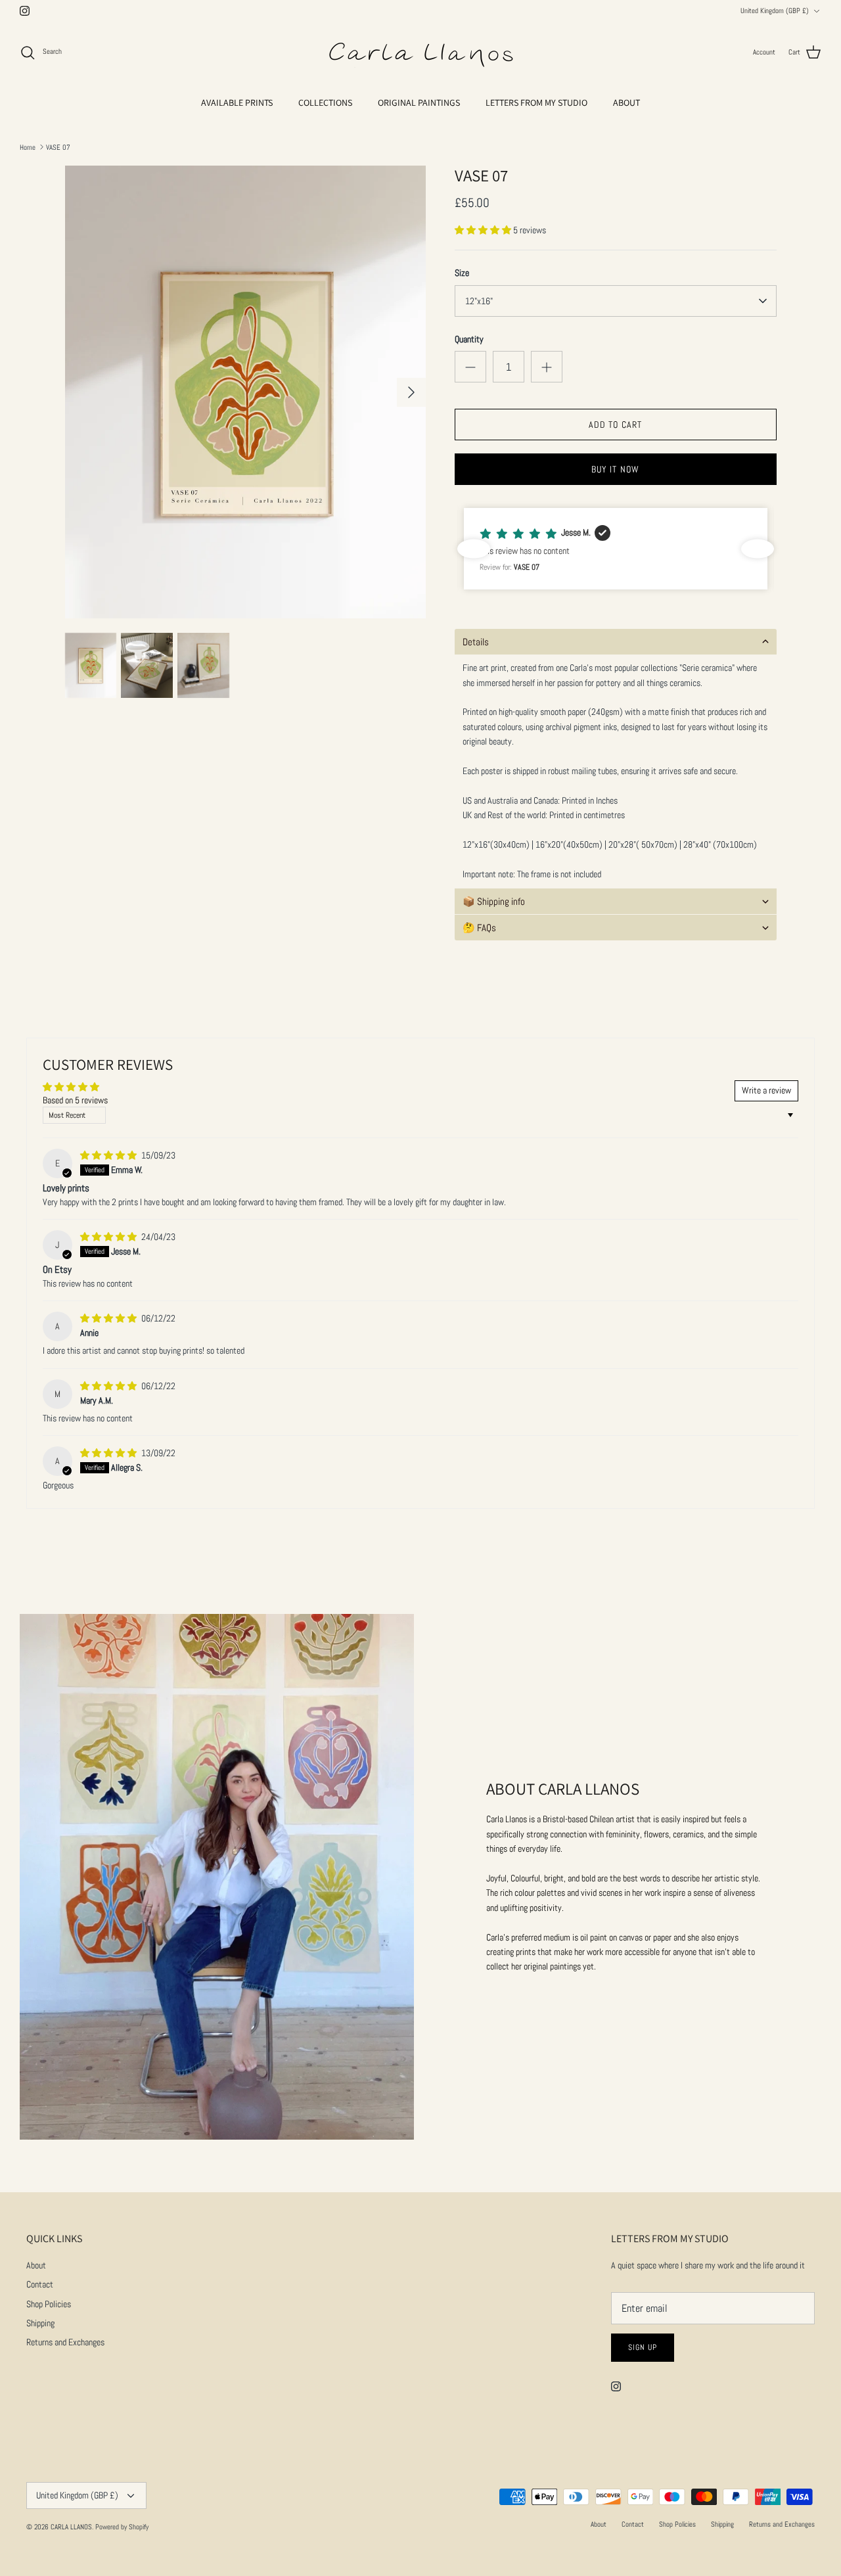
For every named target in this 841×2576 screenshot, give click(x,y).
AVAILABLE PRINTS (237, 103)
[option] (245, 392)
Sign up (643, 2347)
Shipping (40, 2323)
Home (28, 147)
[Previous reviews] (474, 549)
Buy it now (615, 469)
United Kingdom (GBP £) (775, 11)
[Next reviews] (758, 549)
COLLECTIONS (325, 103)
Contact (40, 2284)
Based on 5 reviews (75, 1100)
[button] (484, 230)
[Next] (411, 392)
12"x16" (479, 301)
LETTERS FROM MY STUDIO (536, 103)
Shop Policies (49, 2304)
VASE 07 (58, 147)
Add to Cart (615, 425)
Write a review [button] (766, 1090)
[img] (109, 1155)
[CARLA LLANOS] (420, 53)
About (36, 2265)
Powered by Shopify (122, 2527)
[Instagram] (25, 11)
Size (462, 273)
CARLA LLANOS (71, 2527)
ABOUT (626, 103)
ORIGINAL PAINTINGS (419, 103)
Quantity (469, 339)
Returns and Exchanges (65, 2342)
